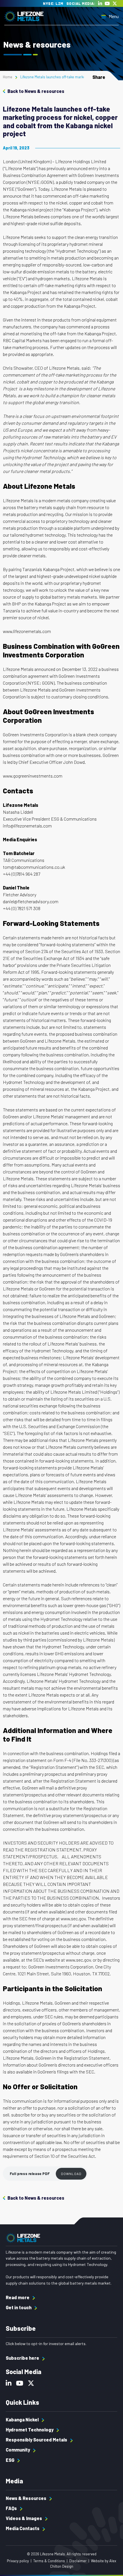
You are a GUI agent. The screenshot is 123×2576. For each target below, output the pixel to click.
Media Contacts (23, 2528)
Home (8, 77)
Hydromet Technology (30, 2430)
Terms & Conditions (49, 2561)
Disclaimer (78, 2561)
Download (71, 2174)
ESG (10, 2460)
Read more (18, 2297)
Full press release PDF (30, 2174)
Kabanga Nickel (23, 2420)
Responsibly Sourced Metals (37, 2440)
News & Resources (26, 2498)
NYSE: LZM (53, 4)
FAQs (12, 2508)
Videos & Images (24, 2518)
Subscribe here (23, 2358)
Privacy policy (18, 2561)
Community (18, 2450)
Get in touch (19, 2307)
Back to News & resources (36, 91)
